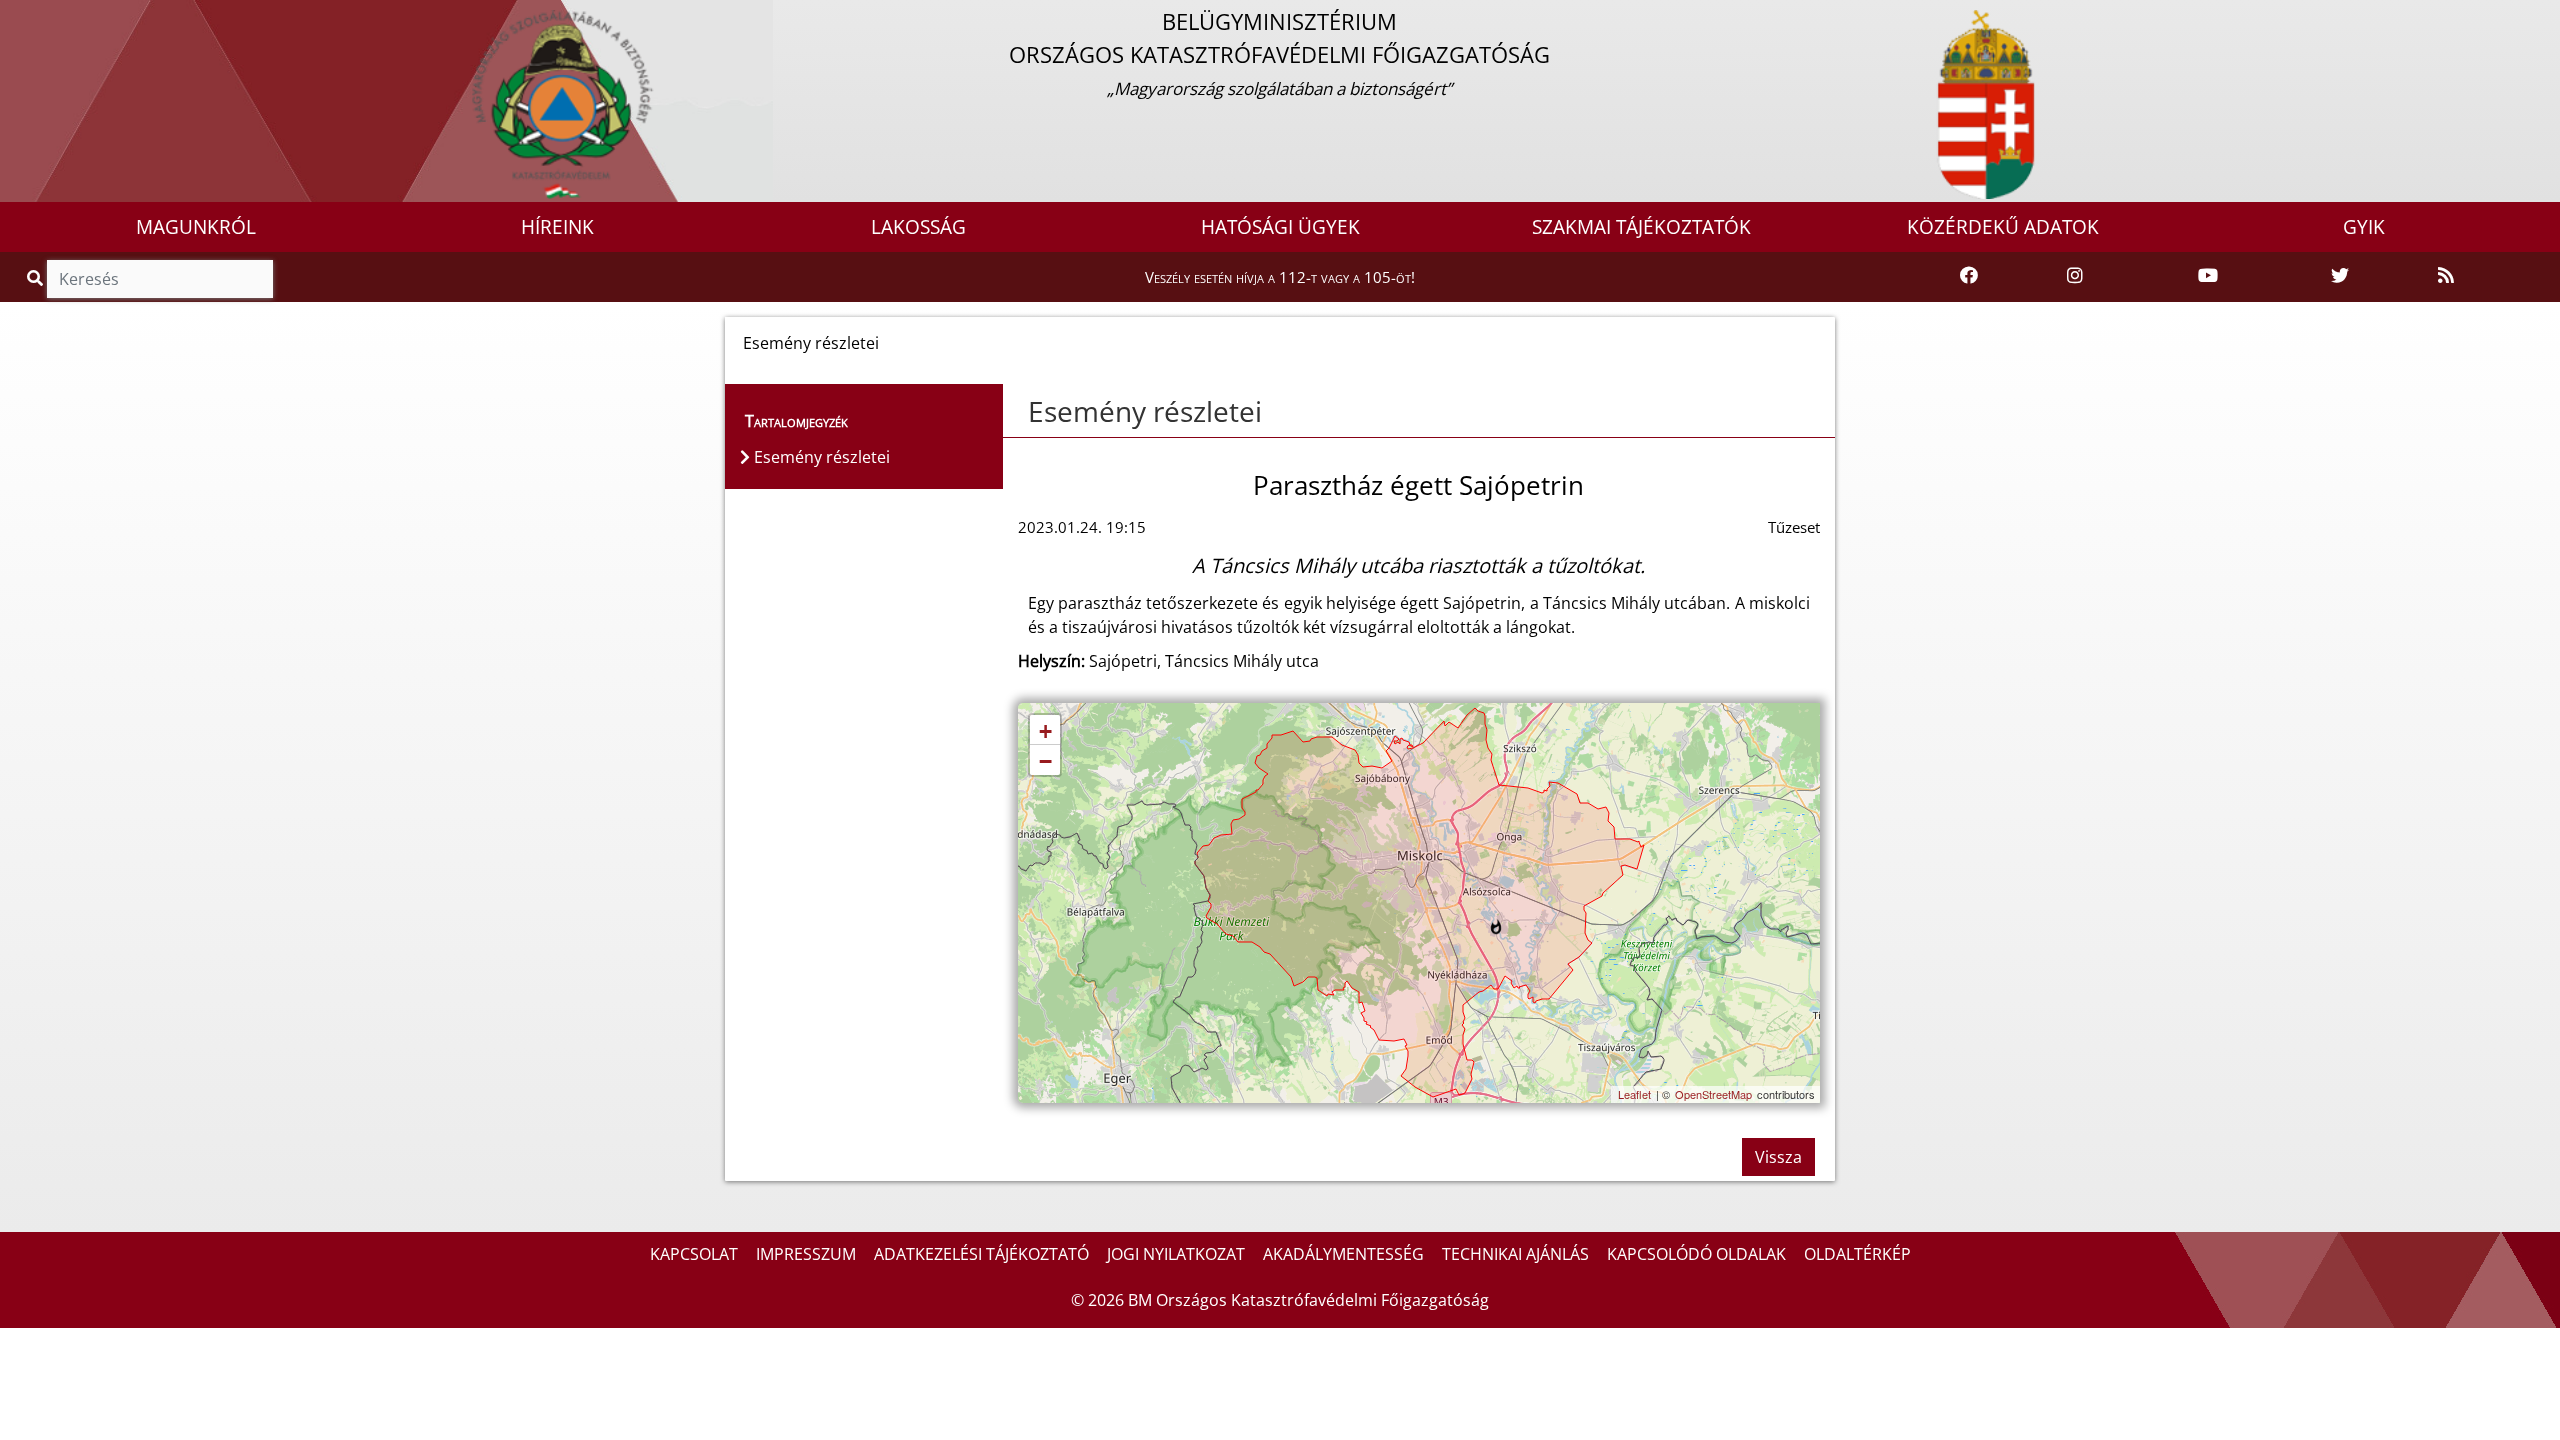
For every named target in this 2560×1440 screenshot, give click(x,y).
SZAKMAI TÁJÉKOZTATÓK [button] (1641, 227)
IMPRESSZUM (806, 1254)
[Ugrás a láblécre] (59, 17)
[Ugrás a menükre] (15, 17)
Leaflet (1634, 1094)
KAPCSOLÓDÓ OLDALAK (1696, 1254)
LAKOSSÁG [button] (918, 227)
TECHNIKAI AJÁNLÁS (1515, 1254)
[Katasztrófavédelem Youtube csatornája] (2208, 276)
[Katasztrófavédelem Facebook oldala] (1969, 276)
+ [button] (1045, 731)
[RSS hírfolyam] (2446, 276)
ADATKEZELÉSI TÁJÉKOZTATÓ (981, 1254)
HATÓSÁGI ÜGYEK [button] (1280, 227)
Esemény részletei (1145, 411)
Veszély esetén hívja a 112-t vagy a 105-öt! (1280, 277)
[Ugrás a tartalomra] (37, 17)
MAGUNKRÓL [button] (196, 227)
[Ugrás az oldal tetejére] (1018, 412)
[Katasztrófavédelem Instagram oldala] (2075, 276)
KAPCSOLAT (694, 1254)
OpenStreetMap (1713, 1094)
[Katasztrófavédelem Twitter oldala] (2340, 276)
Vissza (1778, 1157)
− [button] (1045, 761)
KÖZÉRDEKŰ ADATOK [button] (2003, 227)
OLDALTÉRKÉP (1857, 1254)
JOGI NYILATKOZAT (1176, 1254)
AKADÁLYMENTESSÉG (1343, 1254)
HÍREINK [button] (557, 227)
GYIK (2364, 227)
